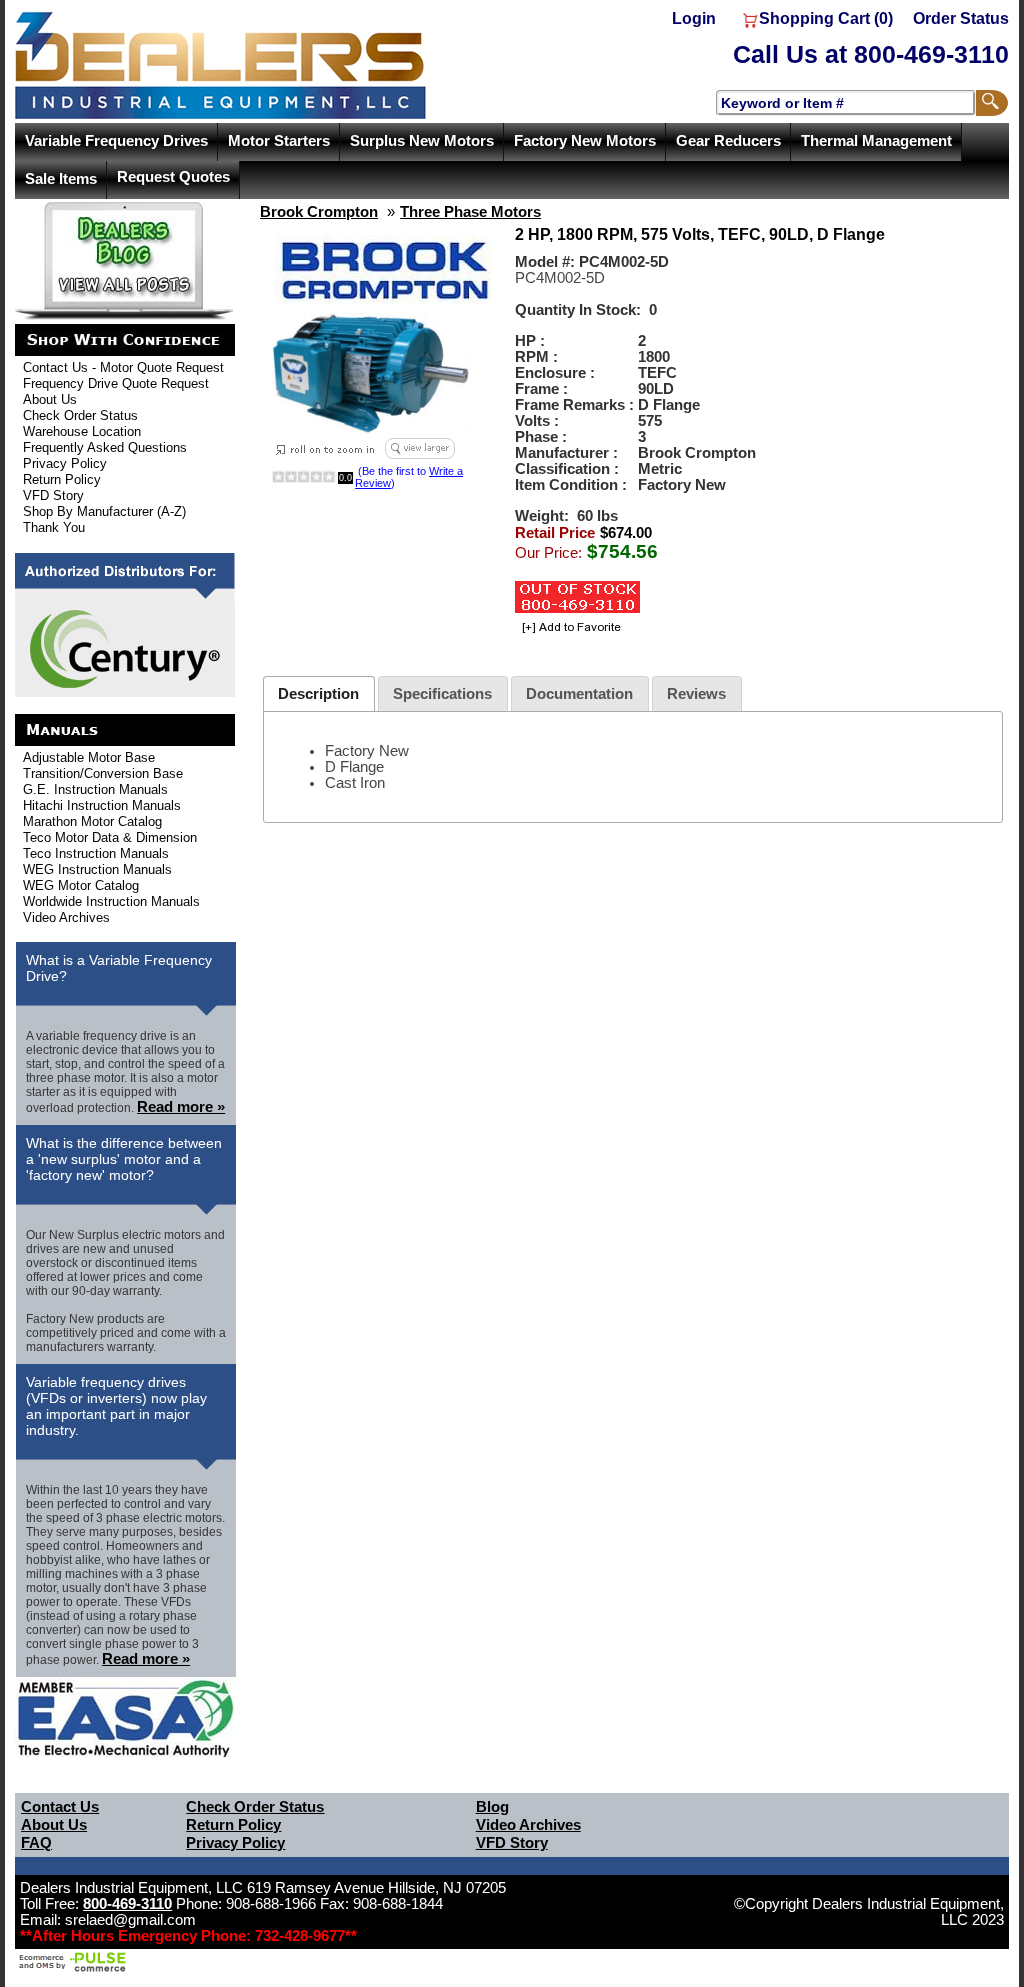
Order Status (961, 18)
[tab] (319, 693)
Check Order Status (80, 415)
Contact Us (60, 1807)
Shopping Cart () (826, 18)
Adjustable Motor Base (89, 757)
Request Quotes (173, 177)
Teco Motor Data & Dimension (110, 837)
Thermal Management (876, 141)
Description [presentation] (318, 694)
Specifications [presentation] (442, 694)
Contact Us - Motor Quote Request (123, 367)
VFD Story (53, 495)
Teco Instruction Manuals (96, 853)
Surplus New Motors (422, 141)
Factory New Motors (585, 141)
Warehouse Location (82, 431)
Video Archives (66, 917)
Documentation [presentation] (579, 694)
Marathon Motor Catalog (92, 821)
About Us (50, 399)
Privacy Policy (65, 463)
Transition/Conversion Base (103, 773)
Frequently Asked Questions (105, 447)
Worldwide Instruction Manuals (111, 901)
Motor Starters (279, 141)
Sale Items (61, 179)
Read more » (181, 1107)
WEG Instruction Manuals (97, 869)
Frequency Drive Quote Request (116, 383)
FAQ (36, 1843)
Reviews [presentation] (696, 694)
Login (694, 18)
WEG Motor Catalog (81, 885)
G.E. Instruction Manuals (95, 789)
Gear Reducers (728, 141)
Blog (492, 1807)
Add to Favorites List (568, 628)
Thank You (54, 527)
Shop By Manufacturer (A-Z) (104, 511)
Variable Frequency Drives (116, 141)
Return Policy (62, 479)
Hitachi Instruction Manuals (102, 805)
